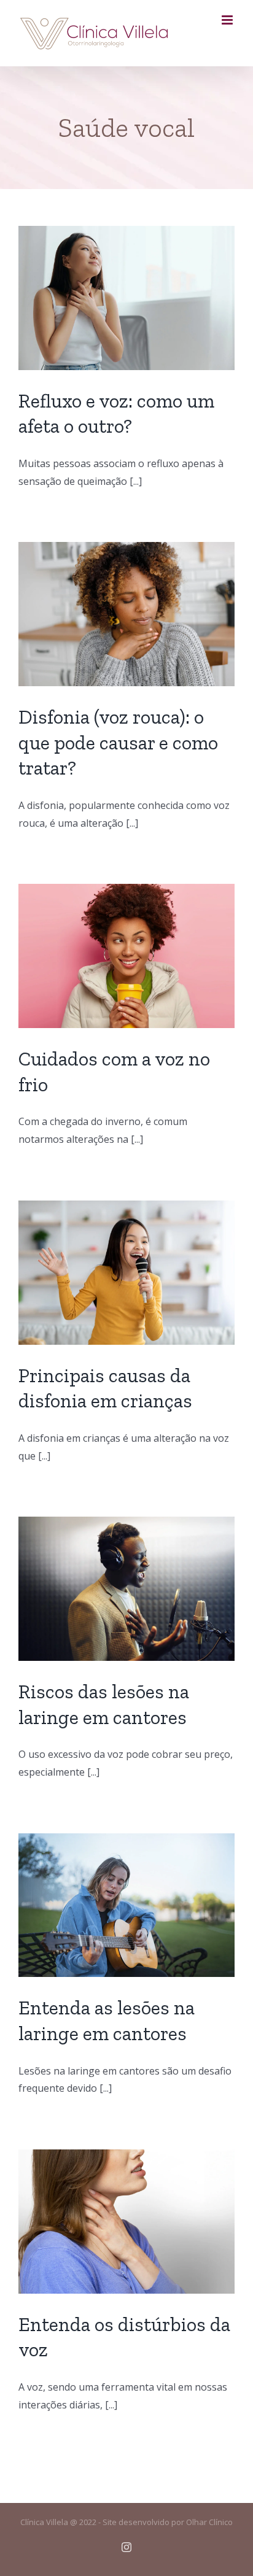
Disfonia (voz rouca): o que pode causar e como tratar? (118, 742)
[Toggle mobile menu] (228, 20)
